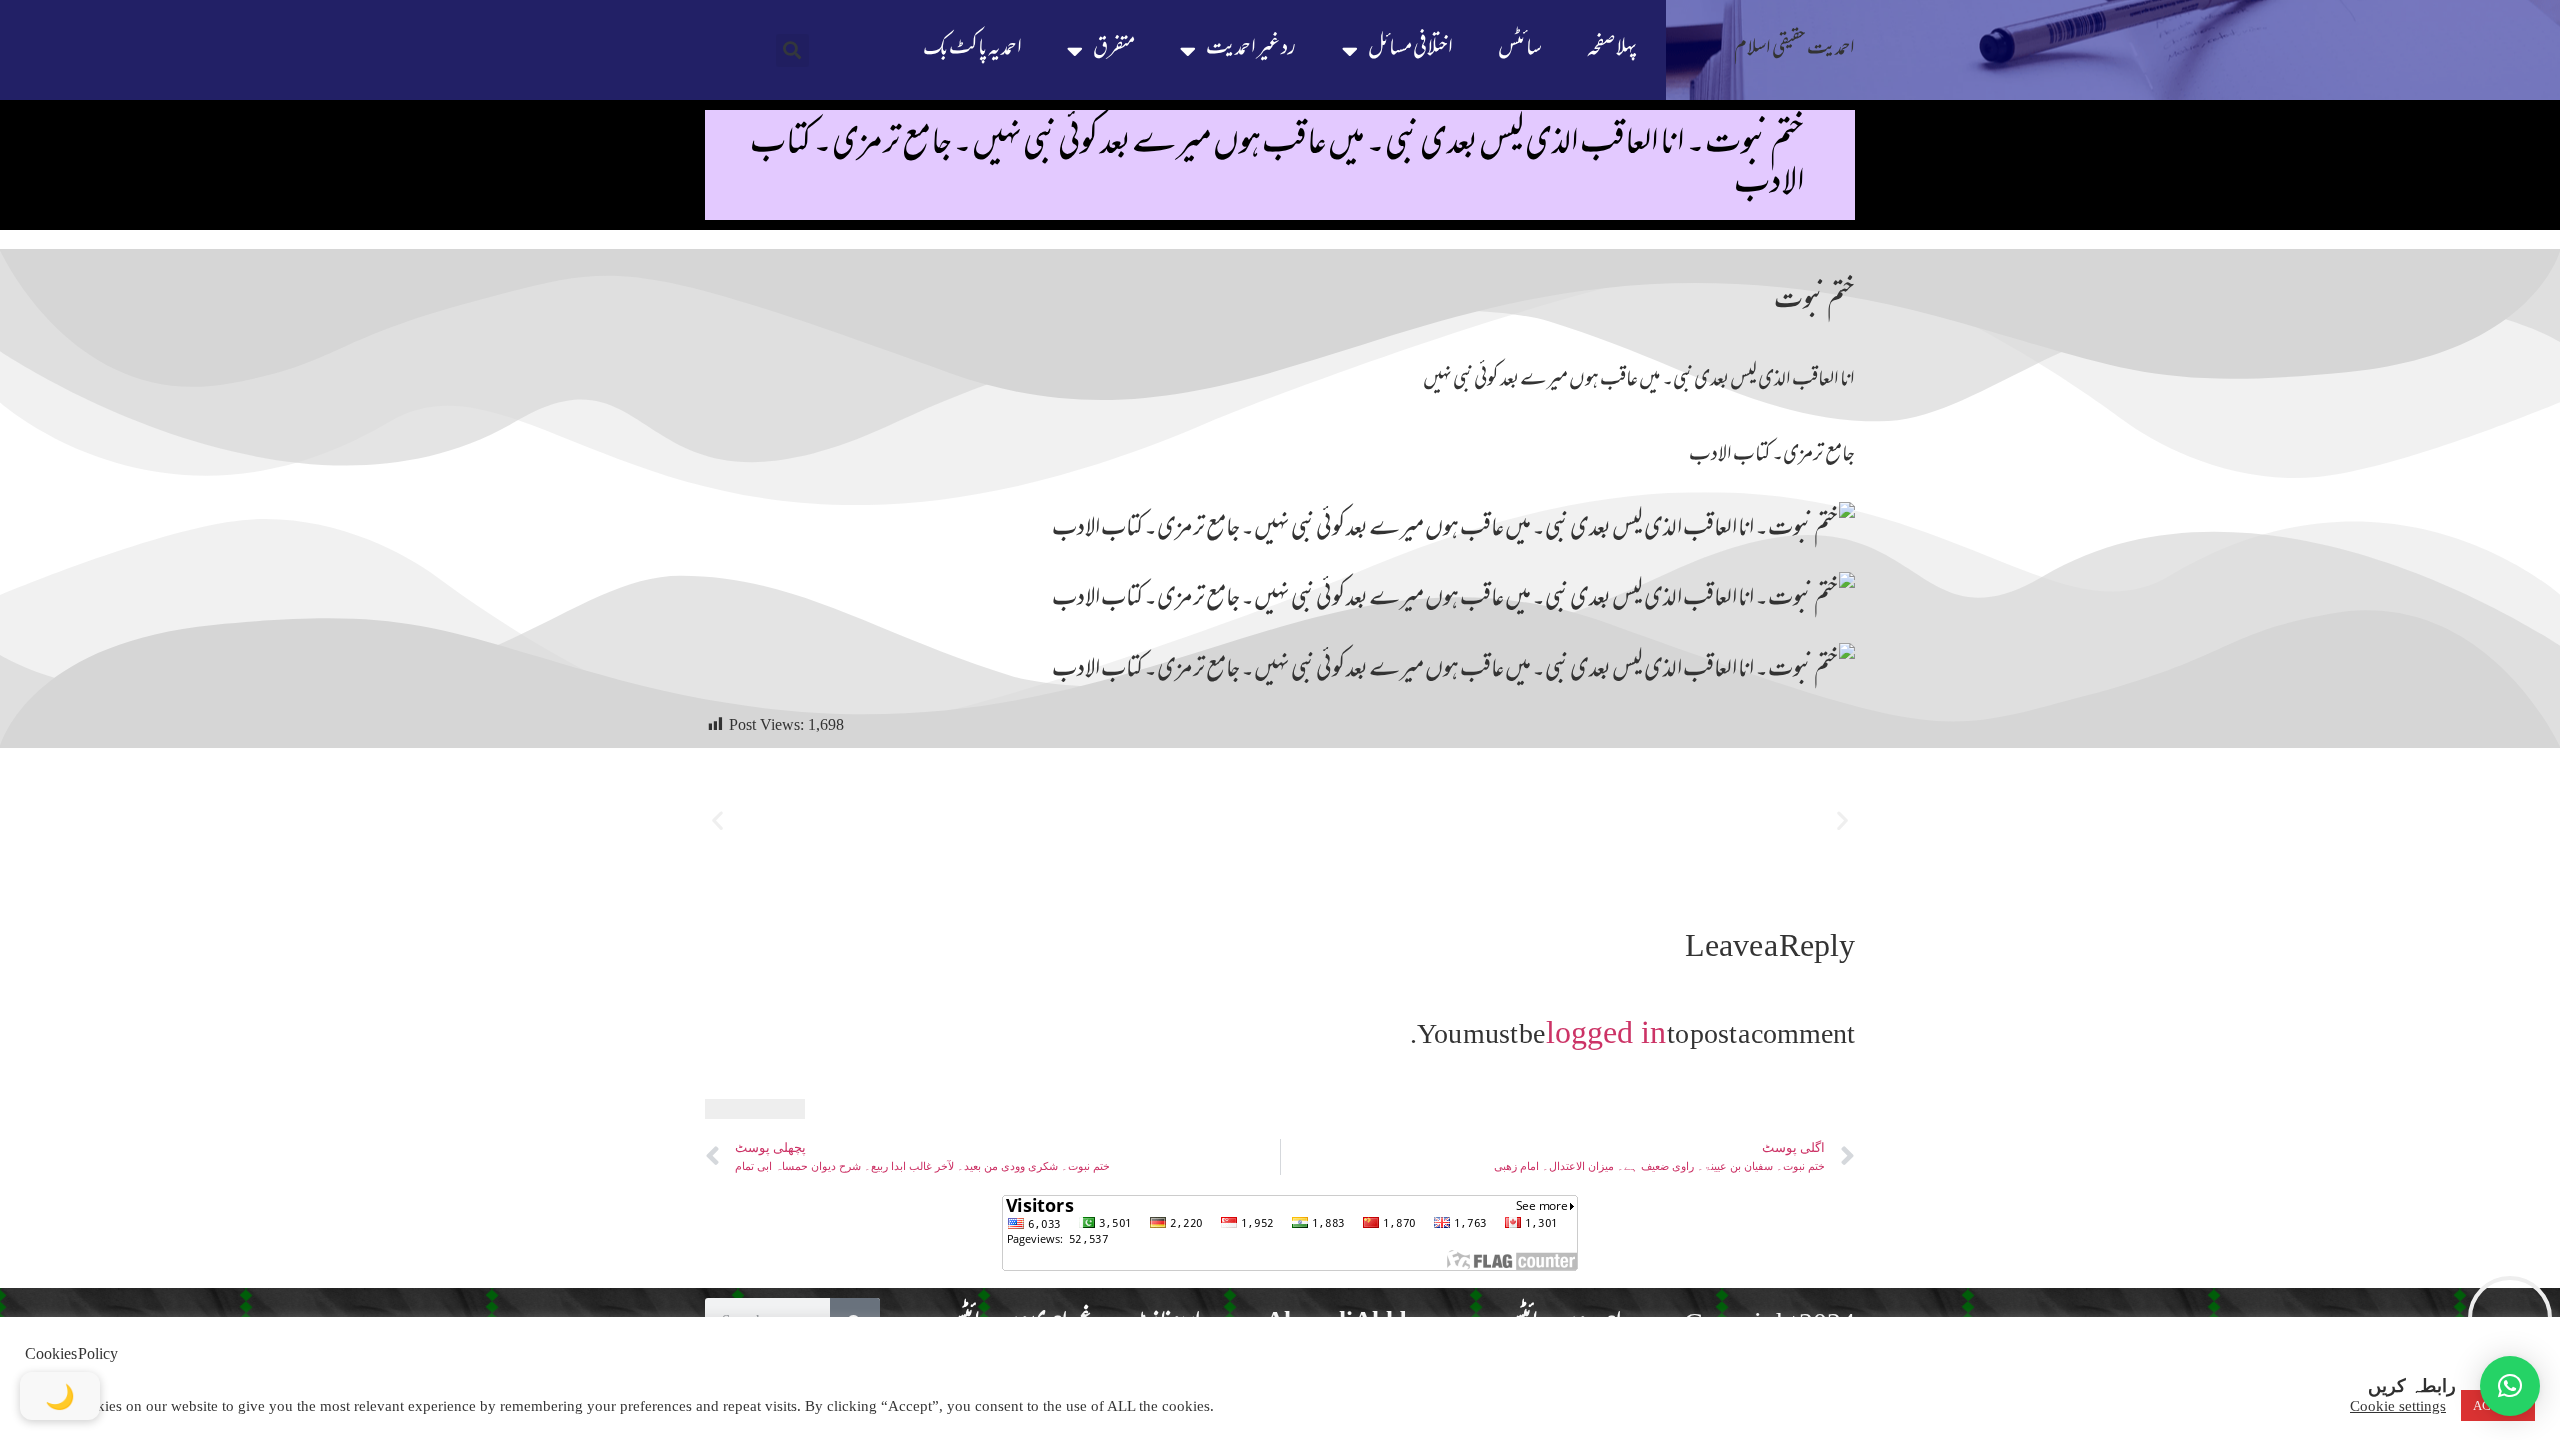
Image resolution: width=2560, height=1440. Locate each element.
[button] (792, 50)
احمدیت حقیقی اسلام (1794, 49)
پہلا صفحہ (1612, 49)
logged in (1606, 1032)
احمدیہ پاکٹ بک (972, 49)
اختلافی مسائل (1410, 49)
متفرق (1114, 49)
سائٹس (1520, 49)
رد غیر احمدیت (1251, 49)
